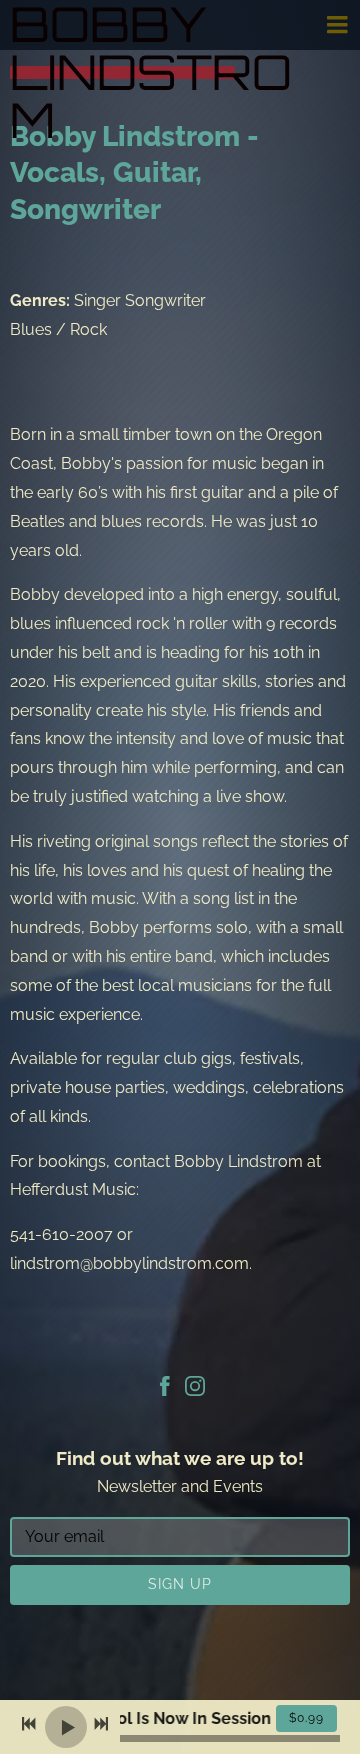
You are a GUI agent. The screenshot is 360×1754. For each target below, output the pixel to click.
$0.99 (306, 1718)
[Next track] (101, 1724)
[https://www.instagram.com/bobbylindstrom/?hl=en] (195, 1389)
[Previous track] (29, 1724)
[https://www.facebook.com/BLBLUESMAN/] (165, 1389)
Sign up (180, 1584)
